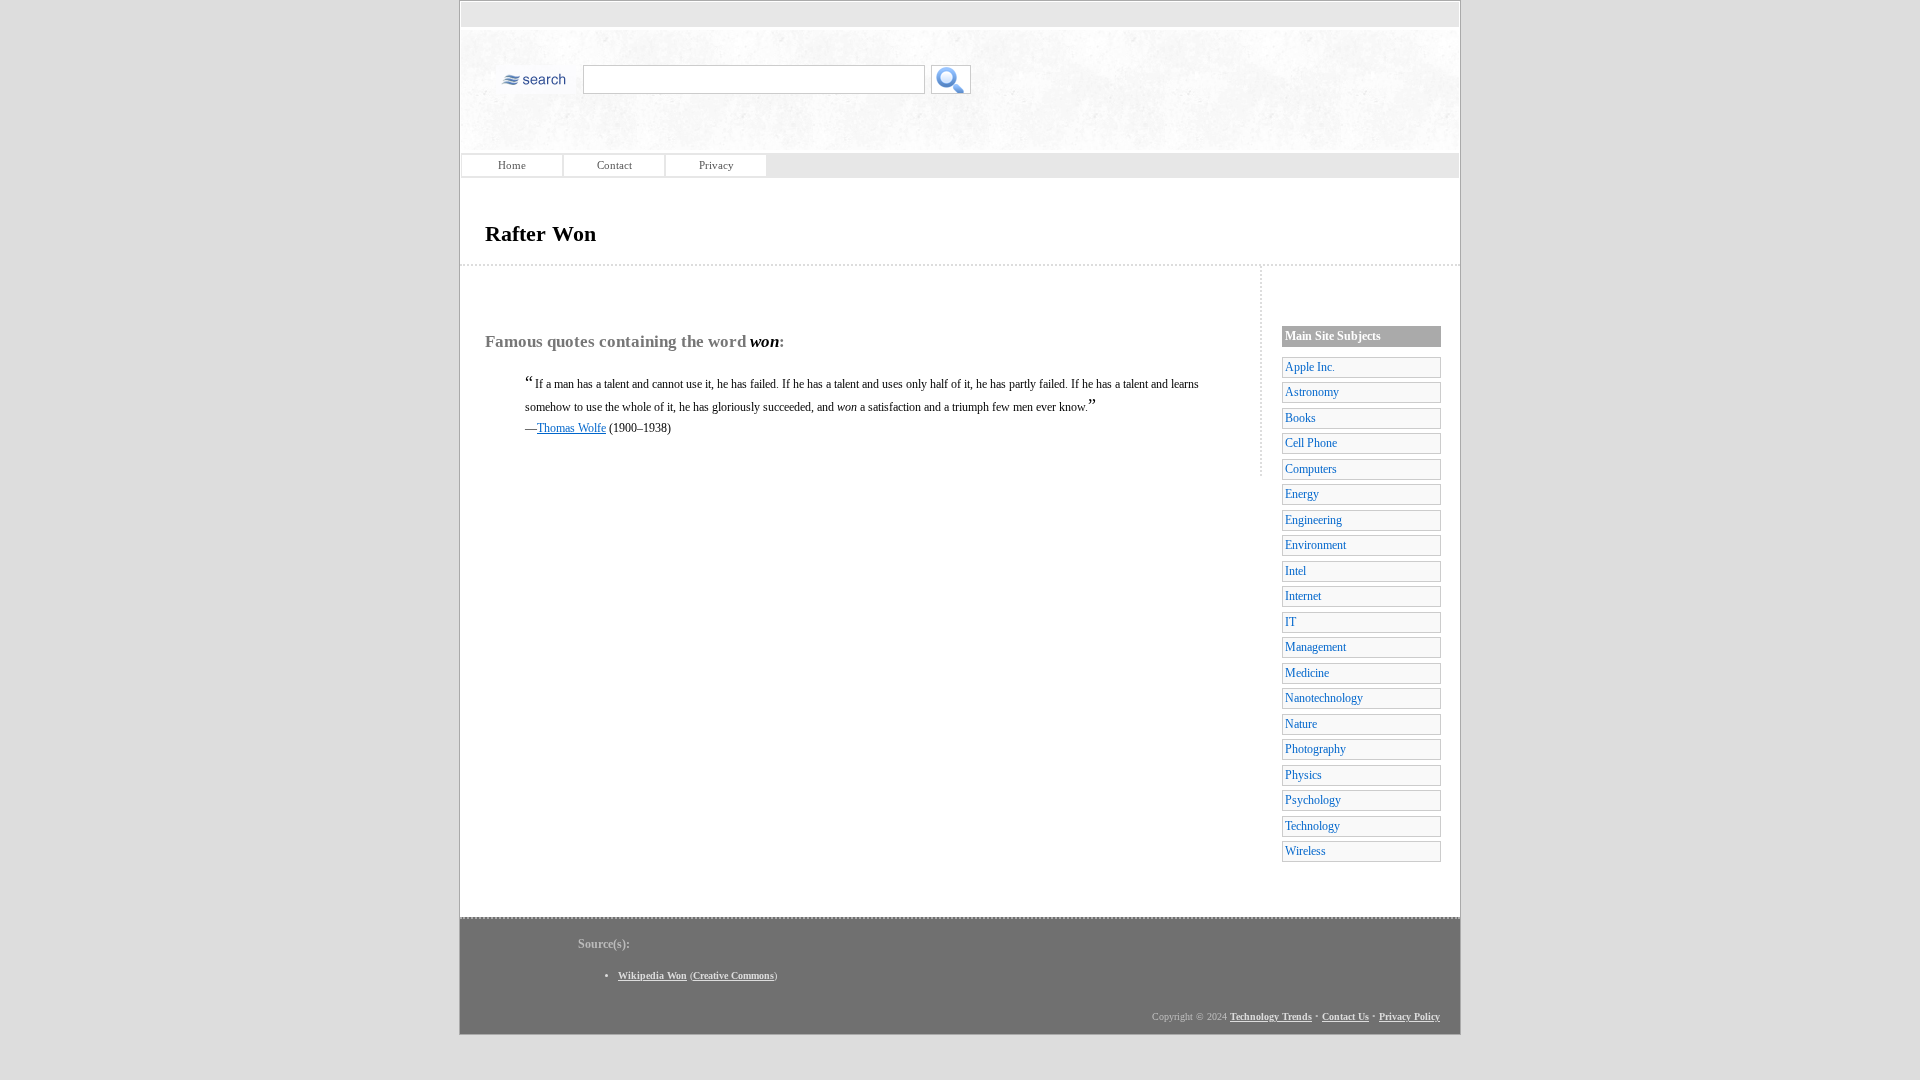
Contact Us (1345, 1016)
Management (1315, 647)
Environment (1315, 545)
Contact (614, 165)
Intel (1295, 571)
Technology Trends (1271, 1016)
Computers (1311, 469)
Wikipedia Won (652, 975)
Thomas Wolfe (571, 428)
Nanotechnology (1324, 698)
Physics (1303, 775)
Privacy (716, 165)
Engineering (1313, 520)
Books (1300, 418)
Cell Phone (1311, 443)
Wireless (1305, 851)
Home (512, 165)
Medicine (1307, 673)
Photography (1315, 749)
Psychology (1313, 800)
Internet (1303, 596)
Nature (1301, 724)
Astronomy (1312, 392)
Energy (1302, 494)
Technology (1312, 826)
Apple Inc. (1310, 367)
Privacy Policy (1409, 1016)
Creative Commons (733, 975)
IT (1290, 622)
